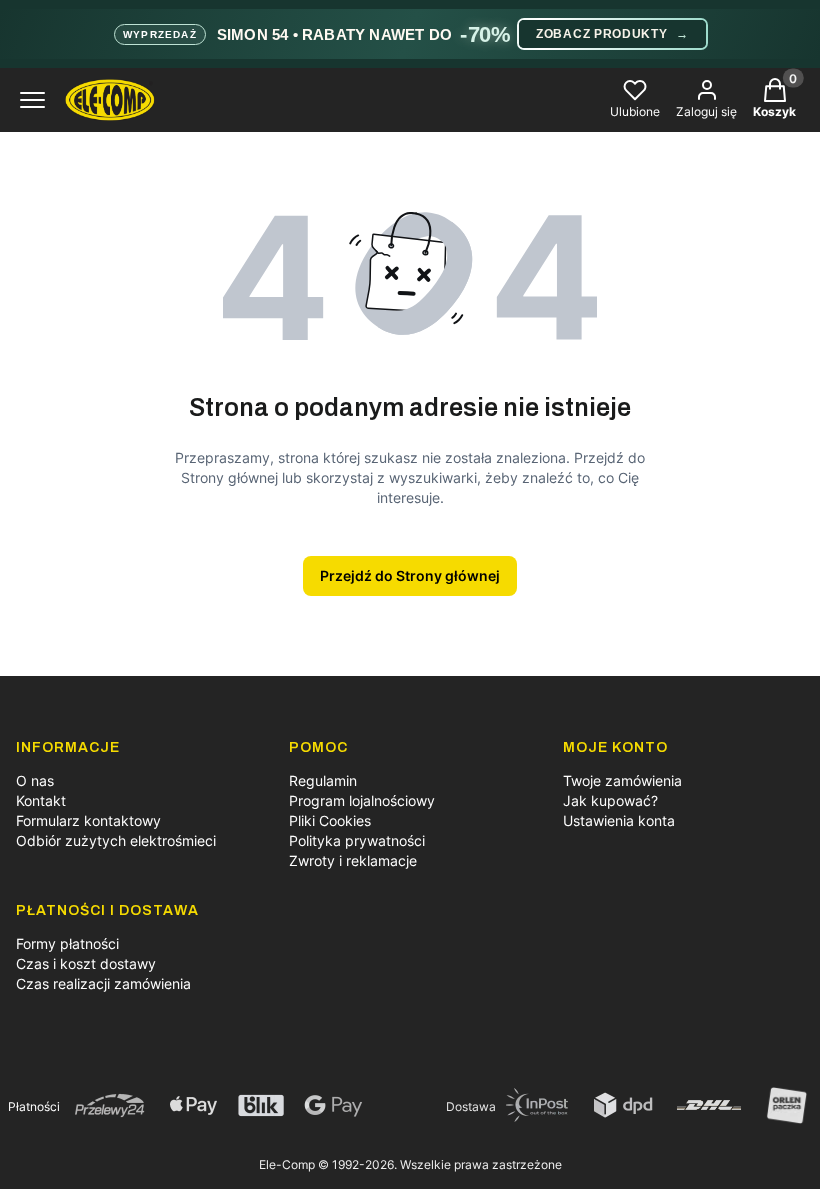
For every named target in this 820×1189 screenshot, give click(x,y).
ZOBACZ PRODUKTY (612, 34)
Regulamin (323, 780)
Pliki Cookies (330, 820)
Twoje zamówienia (622, 780)
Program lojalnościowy (362, 800)
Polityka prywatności (357, 840)
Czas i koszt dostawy (86, 963)
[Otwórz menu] (32, 100)
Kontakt (41, 800)
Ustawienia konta (619, 820)
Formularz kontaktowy (88, 820)
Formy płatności (67, 943)
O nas (35, 780)
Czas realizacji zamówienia (103, 983)
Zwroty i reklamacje (353, 860)
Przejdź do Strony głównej (410, 575)
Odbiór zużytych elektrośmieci (116, 840)
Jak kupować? (610, 800)
